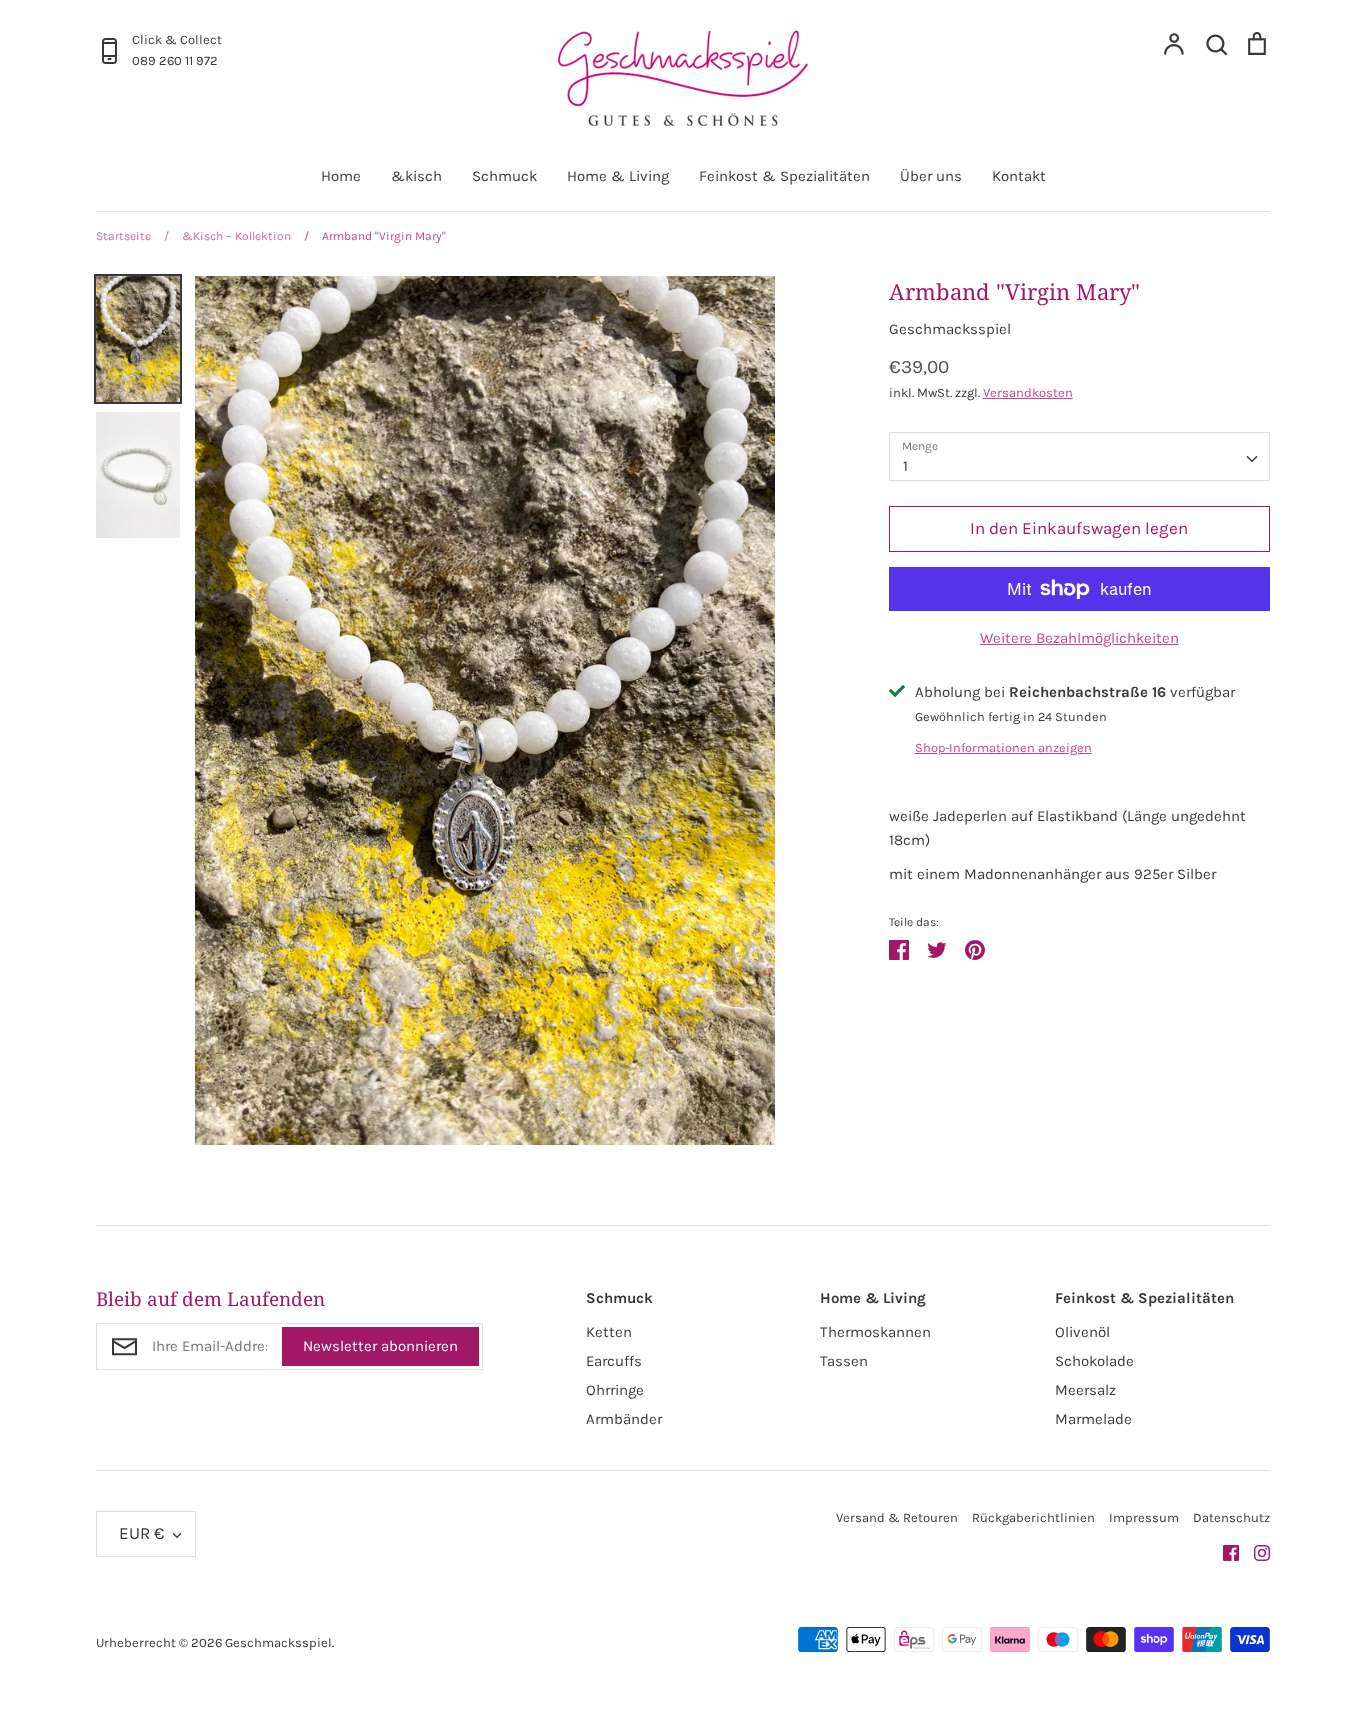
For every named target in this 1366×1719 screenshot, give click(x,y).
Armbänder (624, 1419)
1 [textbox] (905, 466)
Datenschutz (1231, 1517)
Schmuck (504, 176)
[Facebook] (1223, 1551)
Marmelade (1093, 1419)
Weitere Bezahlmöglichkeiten (1079, 638)
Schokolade (1094, 1361)
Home (341, 176)
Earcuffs (614, 1361)
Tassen (844, 1361)
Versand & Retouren (897, 1517)
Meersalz (1085, 1390)
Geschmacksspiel (950, 329)
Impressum (1144, 1517)
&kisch (416, 176)
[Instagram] (1254, 1551)
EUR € (141, 1533)
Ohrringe (615, 1390)
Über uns (931, 176)
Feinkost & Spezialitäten (784, 176)
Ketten (609, 1332)
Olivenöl (1082, 1332)
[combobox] (1079, 457)
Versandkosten (1028, 392)
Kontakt (1019, 176)
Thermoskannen (875, 1332)
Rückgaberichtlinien (1033, 1517)
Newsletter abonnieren (380, 1346)
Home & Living (618, 176)
